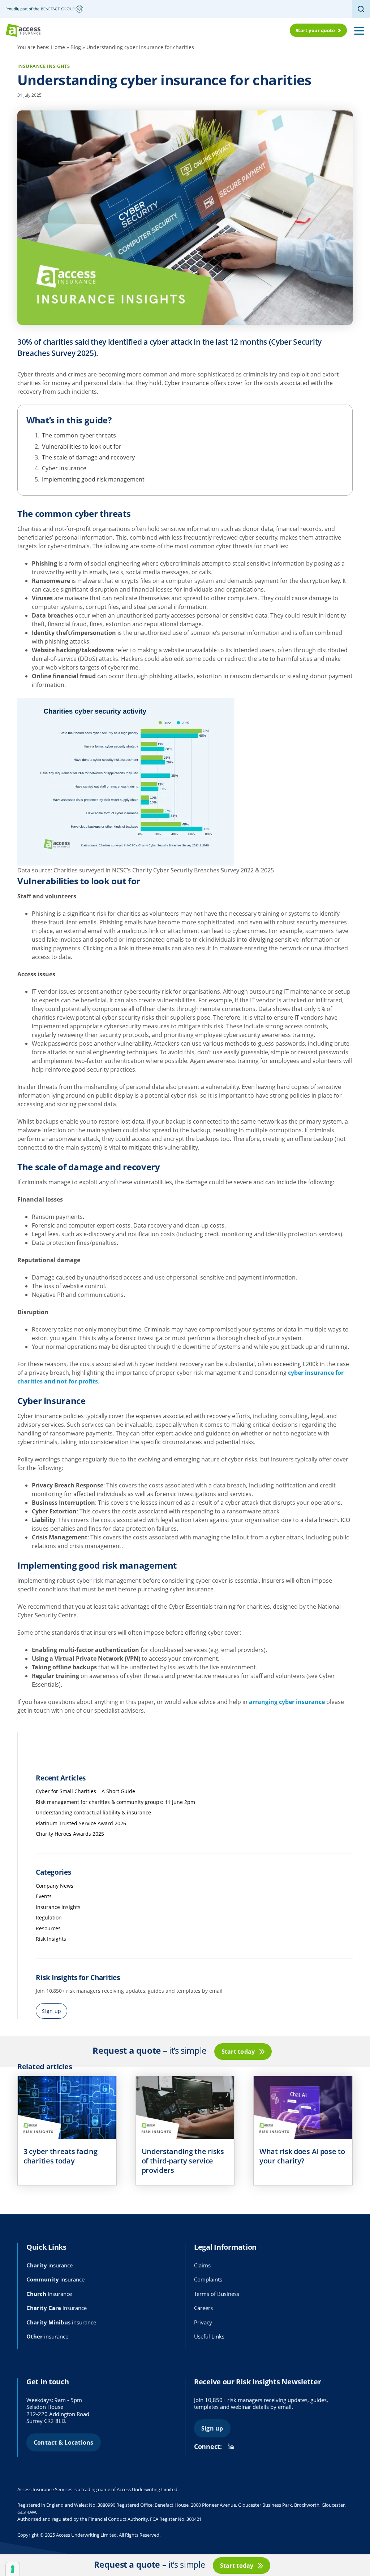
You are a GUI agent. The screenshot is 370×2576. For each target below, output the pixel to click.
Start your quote (315, 30)
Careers (203, 2308)
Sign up (51, 2011)
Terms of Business (217, 2294)
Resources (48, 1928)
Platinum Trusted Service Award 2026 (81, 1823)
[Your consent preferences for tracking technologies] (13, 2569)
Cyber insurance (64, 468)
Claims (202, 2265)
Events (44, 1896)
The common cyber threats (79, 435)
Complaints (208, 2279)
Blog (76, 47)
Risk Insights (51, 1939)
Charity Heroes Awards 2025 (70, 1834)
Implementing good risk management (93, 479)
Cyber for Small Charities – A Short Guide (85, 1791)
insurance (50, 2265)
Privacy (203, 2322)
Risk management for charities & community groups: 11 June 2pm (115, 1802)
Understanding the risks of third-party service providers (183, 2161)
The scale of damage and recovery (88, 457)
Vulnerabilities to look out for (82, 446)
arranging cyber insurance (287, 1702)
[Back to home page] (23, 30)
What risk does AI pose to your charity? (302, 2156)
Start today (239, 2052)
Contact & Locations (64, 2442)
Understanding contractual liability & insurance (93, 1812)
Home (58, 47)
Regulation (49, 1917)
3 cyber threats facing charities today (60, 2156)
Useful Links (209, 2336)
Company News (55, 1886)
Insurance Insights (58, 1907)
